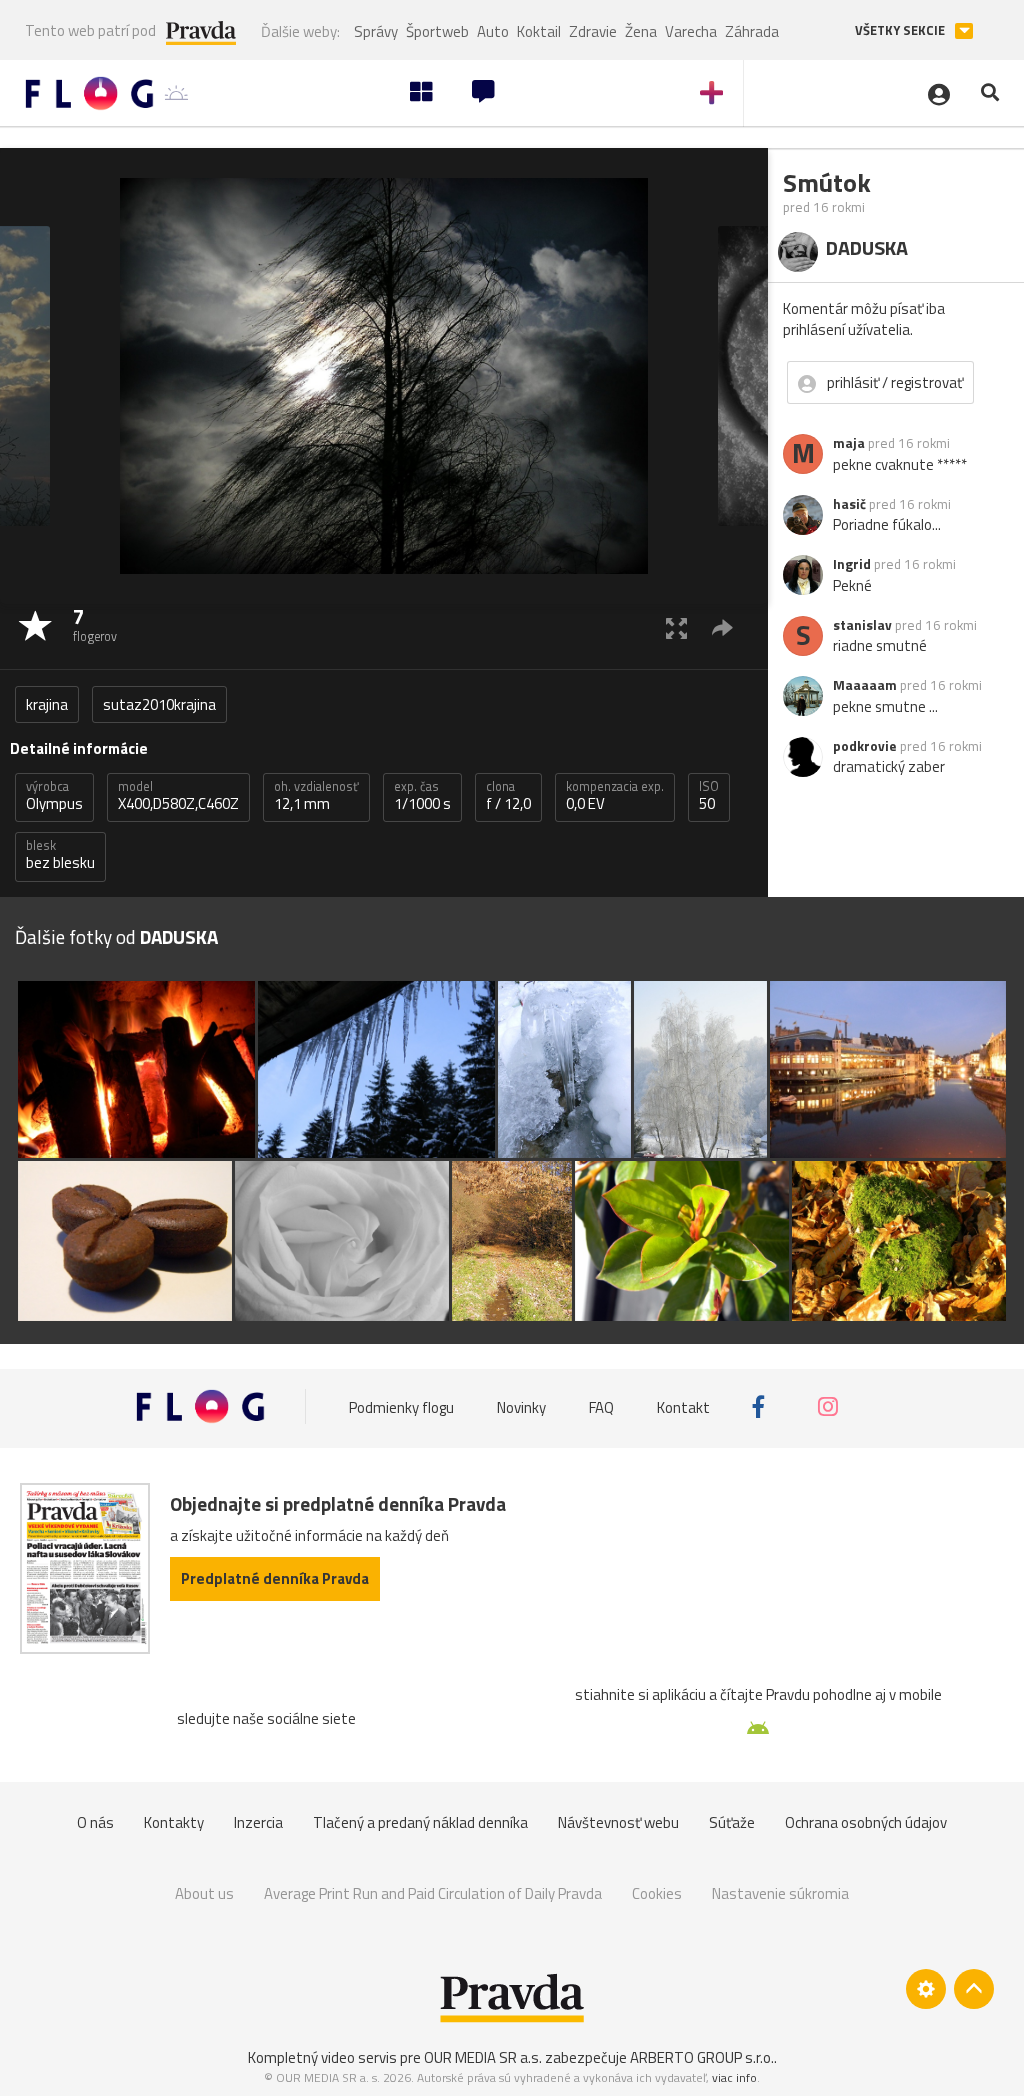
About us (204, 1893)
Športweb (437, 31)
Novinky (521, 1406)
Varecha (691, 31)
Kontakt (683, 1406)
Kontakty (174, 1822)
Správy (376, 31)
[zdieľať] (722, 627)
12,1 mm (316, 796)
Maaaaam (865, 685)
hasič (849, 504)
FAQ (601, 1406)
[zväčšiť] (676, 627)
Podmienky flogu (401, 1406)
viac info (734, 2077)
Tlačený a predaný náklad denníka (420, 1822)
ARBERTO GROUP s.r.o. (702, 2057)
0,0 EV (615, 796)
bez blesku (60, 855)
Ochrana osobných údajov (866, 1822)
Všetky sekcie (901, 30)
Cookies (657, 1893)
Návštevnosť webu (618, 1822)
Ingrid (852, 564)
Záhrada (752, 31)
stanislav (862, 625)
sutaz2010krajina (159, 704)
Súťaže (732, 1822)
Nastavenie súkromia (780, 1893)
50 (709, 796)
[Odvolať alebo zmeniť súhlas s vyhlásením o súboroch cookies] (926, 1989)
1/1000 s (422, 796)
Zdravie (593, 31)
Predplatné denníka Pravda (275, 1578)
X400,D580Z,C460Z (178, 796)
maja (849, 443)
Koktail (539, 31)
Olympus (54, 796)
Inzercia (258, 1822)
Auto (493, 31)
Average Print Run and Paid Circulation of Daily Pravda (433, 1893)
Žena (641, 31)
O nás (95, 1822)
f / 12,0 (508, 796)
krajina (47, 704)
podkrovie (865, 746)
